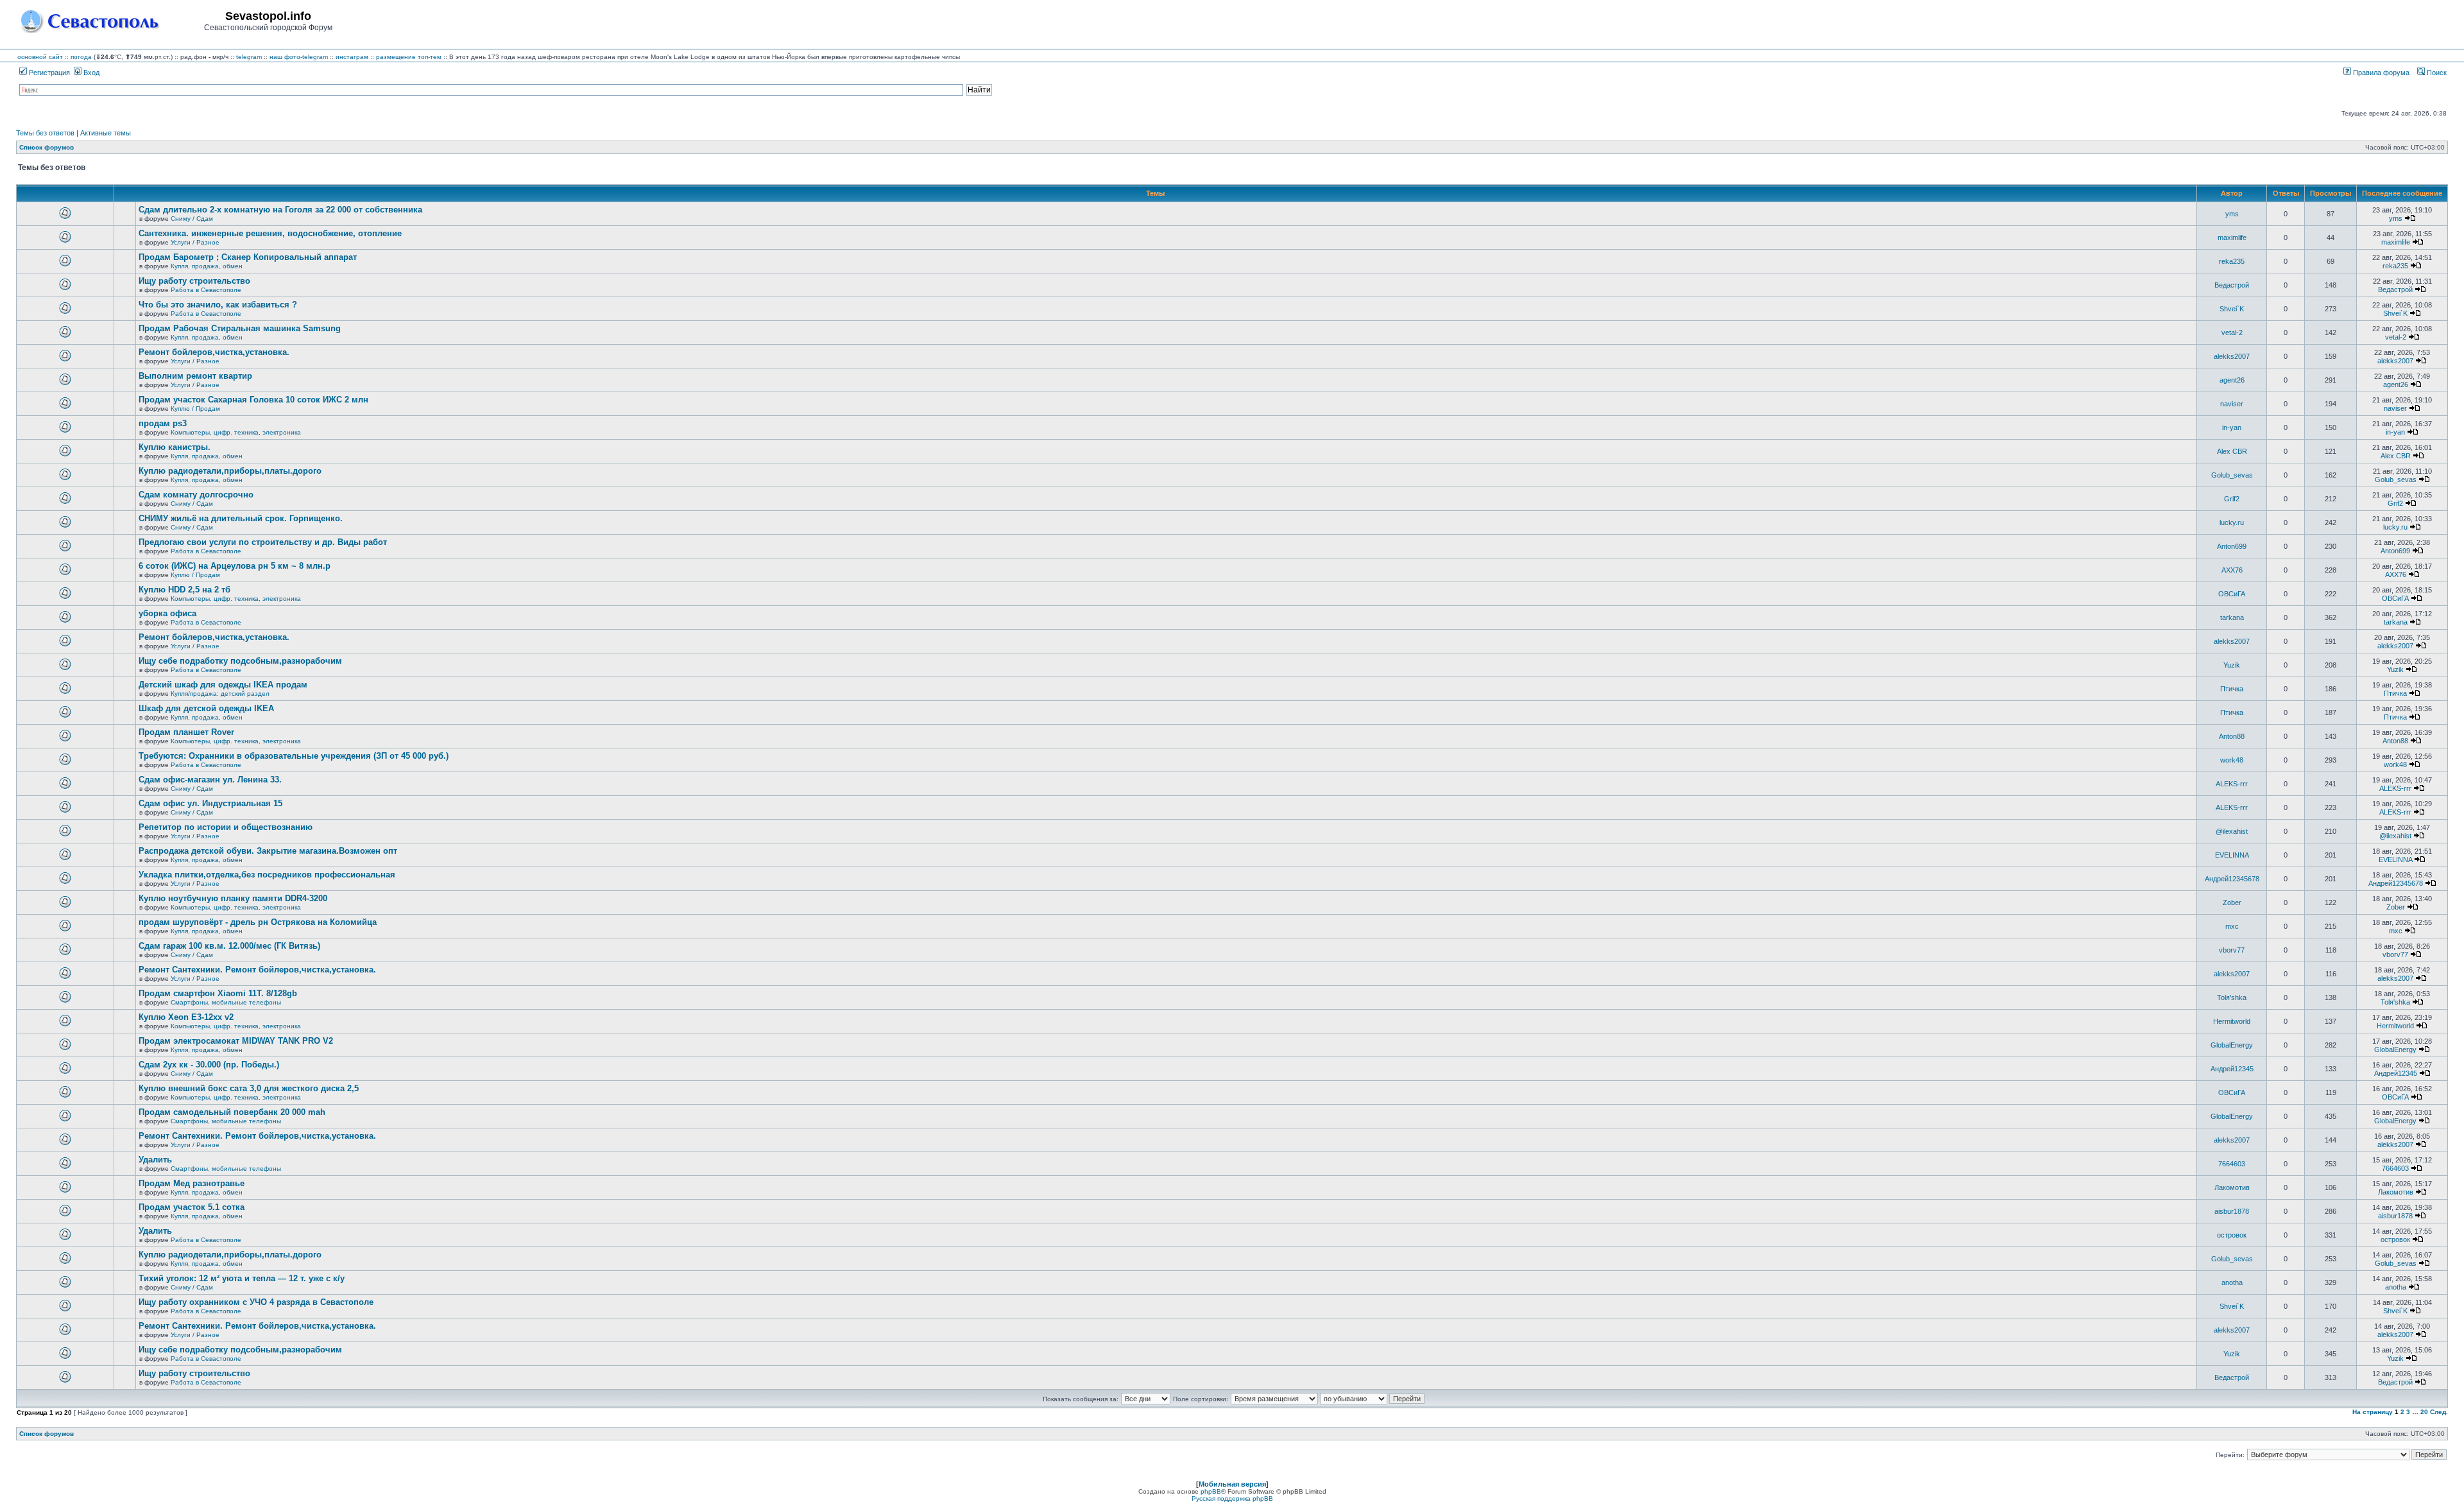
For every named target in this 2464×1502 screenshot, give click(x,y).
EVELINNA (2232, 855)
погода (81, 57)
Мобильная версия (1232, 1484)
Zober (2232, 902)
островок (2232, 1235)
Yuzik (2232, 665)
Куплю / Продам (195, 409)
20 (2424, 1412)
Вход (90, 73)
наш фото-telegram (299, 57)
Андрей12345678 (2232, 879)
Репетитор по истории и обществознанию (226, 827)
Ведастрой (2232, 285)
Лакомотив (2232, 1187)
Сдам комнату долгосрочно (196, 495)
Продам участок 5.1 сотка (192, 1207)
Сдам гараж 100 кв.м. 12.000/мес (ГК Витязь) (229, 946)
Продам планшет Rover (186, 732)
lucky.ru (2232, 522)
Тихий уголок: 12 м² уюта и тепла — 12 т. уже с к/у (242, 1278)
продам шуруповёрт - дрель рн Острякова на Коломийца (258, 922)
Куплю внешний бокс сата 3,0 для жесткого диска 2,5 (249, 1088)
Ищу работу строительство (194, 281)
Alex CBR (2232, 451)
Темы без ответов (45, 133)
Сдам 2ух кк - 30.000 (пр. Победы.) (209, 1065)
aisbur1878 (2232, 1211)
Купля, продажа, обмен (207, 266)
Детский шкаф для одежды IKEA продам (223, 685)
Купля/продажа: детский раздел (220, 694)
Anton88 (2232, 736)
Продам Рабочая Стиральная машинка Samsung (240, 328)
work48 (2232, 760)
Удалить (155, 1160)
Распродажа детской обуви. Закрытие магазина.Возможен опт (268, 851)
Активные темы (106, 133)
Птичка (2232, 689)
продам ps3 (163, 423)
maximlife (2232, 237)
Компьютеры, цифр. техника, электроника (236, 432)
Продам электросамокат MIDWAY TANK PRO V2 (236, 1041)
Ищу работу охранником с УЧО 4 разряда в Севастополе (256, 1302)
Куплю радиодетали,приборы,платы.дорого (230, 471)
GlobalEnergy (2232, 1045)
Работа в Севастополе (206, 290)
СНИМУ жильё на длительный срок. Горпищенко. (241, 518)
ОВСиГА (2232, 594)
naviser (2232, 404)
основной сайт (40, 57)
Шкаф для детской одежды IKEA (206, 708)
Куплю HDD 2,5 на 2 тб (184, 590)
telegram (249, 57)
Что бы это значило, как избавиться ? (218, 305)
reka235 (2232, 261)
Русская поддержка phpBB (1232, 1498)
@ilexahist (2232, 831)
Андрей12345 (2232, 1069)
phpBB (1211, 1491)
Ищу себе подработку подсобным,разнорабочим (240, 661)
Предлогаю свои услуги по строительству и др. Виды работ (263, 542)
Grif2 (2232, 499)
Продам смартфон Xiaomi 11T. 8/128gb (218, 993)
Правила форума (2380, 73)
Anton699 (2232, 546)
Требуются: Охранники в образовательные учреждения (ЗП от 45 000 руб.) (294, 756)
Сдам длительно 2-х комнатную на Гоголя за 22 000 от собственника (280, 210)
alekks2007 (2232, 356)
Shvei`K (2232, 309)
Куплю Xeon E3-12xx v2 (186, 1017)
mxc (2232, 926)
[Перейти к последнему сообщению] (2410, 218)
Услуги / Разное (195, 242)
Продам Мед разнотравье (192, 1183)
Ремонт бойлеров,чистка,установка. (214, 352)
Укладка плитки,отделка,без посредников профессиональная (267, 875)
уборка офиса (167, 613)
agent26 (2232, 380)
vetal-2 (2232, 332)
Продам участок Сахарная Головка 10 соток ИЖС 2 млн (253, 400)
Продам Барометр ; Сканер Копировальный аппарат (248, 257)
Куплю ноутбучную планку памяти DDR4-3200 (233, 898)
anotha (2232, 1282)
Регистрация (48, 73)
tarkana (2232, 617)
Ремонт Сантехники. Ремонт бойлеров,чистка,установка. (257, 970)
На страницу (2373, 1412)
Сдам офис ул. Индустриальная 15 (210, 803)
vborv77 (2232, 950)
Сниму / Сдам (192, 219)
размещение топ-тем (409, 57)
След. (2439, 1412)
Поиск (2436, 73)
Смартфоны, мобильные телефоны (226, 1002)
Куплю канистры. (175, 447)
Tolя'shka (2232, 997)
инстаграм (352, 57)
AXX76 (2232, 570)
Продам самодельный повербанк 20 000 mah (232, 1112)
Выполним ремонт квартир (195, 376)
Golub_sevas (2232, 475)
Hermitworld (2232, 1021)
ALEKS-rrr (2232, 784)
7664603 (2232, 1164)
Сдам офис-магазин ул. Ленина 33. (210, 780)
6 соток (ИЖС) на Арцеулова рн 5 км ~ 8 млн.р (235, 566)
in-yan (2232, 427)
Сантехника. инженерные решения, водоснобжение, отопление (270, 233)
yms (2232, 214)
